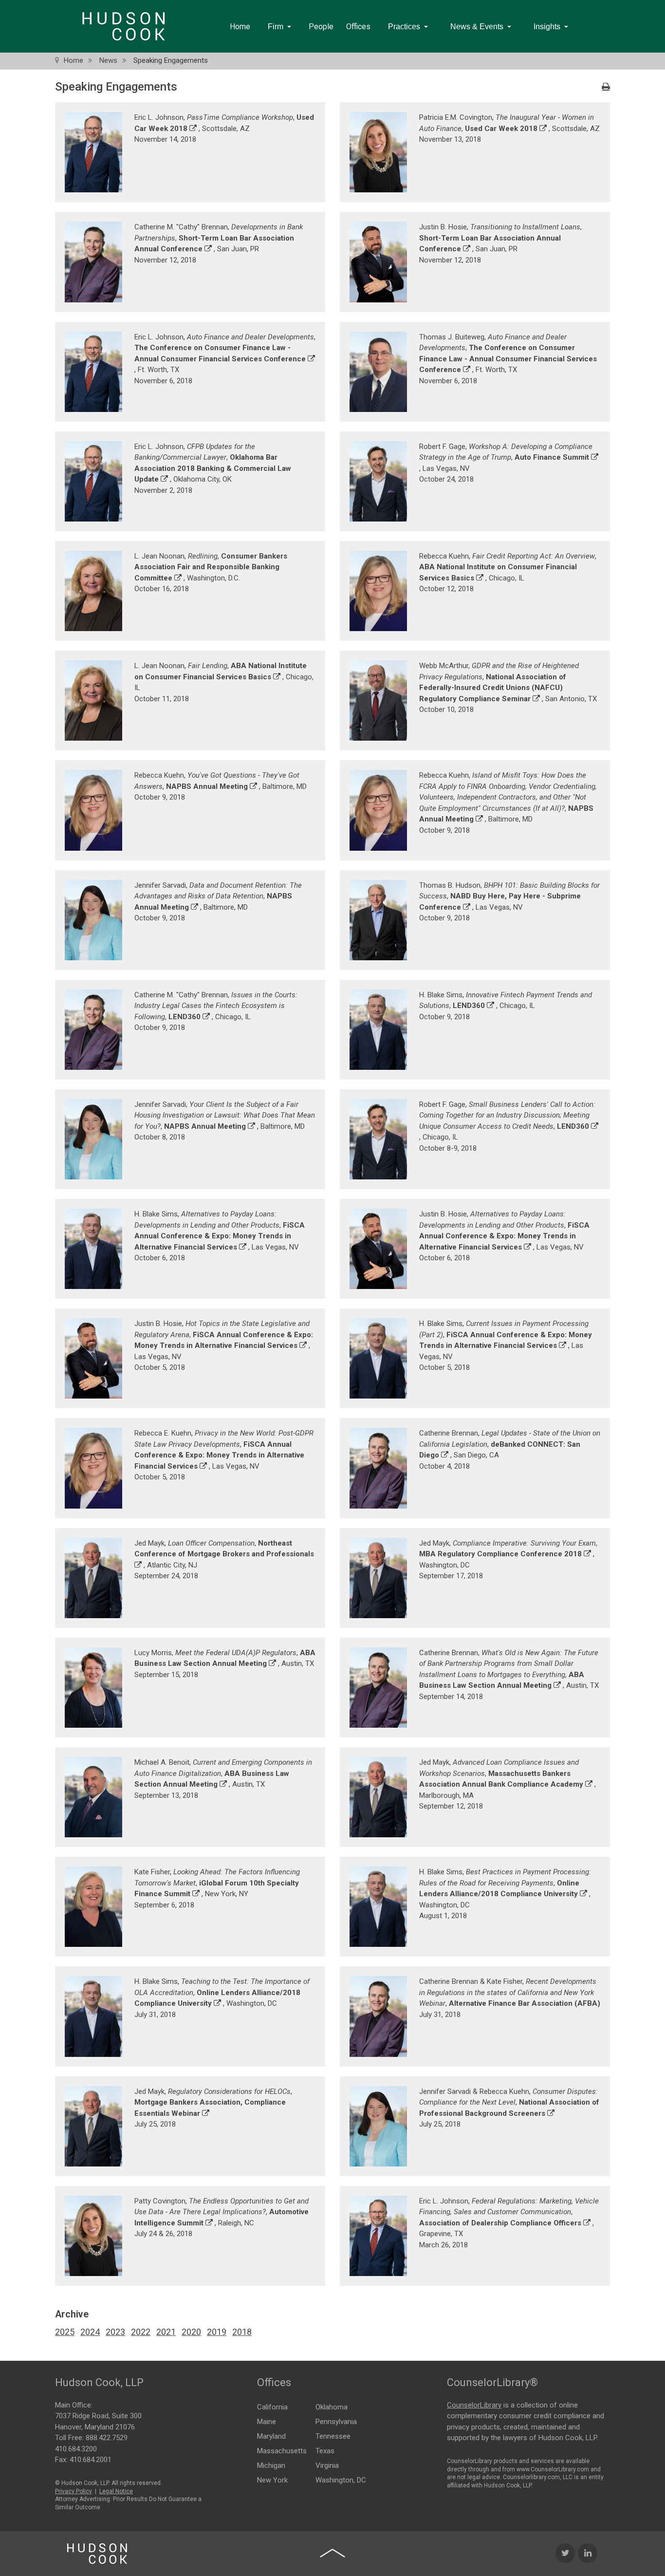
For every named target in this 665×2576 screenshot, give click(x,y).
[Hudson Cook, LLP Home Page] (97, 2554)
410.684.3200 (76, 2449)
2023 (115, 2332)
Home (240, 27)
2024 (90, 2332)
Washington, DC (341, 2480)
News (108, 60)
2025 (65, 2332)
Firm (276, 27)
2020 (191, 2332)
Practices (404, 27)
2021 (166, 2332)
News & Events (477, 27)
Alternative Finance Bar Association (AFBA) (525, 2003)
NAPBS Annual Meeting (207, 786)
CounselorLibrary (474, 2405)
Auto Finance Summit (552, 457)
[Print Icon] (606, 87)
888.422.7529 (107, 2438)
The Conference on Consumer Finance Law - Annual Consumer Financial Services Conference (508, 359)
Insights (547, 27)
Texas (325, 2451)
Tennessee (333, 2436)
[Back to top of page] (332, 2553)
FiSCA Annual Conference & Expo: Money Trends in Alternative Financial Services (220, 1236)
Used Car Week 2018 (501, 129)
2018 (242, 2332)
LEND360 (185, 1017)
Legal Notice (116, 2491)
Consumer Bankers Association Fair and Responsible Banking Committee (211, 567)
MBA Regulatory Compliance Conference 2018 (500, 1554)
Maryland (271, 2436)
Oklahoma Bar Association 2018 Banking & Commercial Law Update (213, 468)
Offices (358, 27)
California (272, 2407)
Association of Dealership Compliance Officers (500, 2223)
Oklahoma (332, 2407)
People (321, 27)
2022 (141, 2332)
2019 (217, 2332)
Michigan (271, 2465)
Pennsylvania (336, 2422)
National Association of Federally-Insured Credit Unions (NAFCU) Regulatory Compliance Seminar (493, 688)
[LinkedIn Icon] (588, 2553)
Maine (267, 2422)
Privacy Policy (74, 2491)
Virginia (327, 2465)
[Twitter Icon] (565, 2553)
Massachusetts (282, 2451)
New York (272, 2480)
